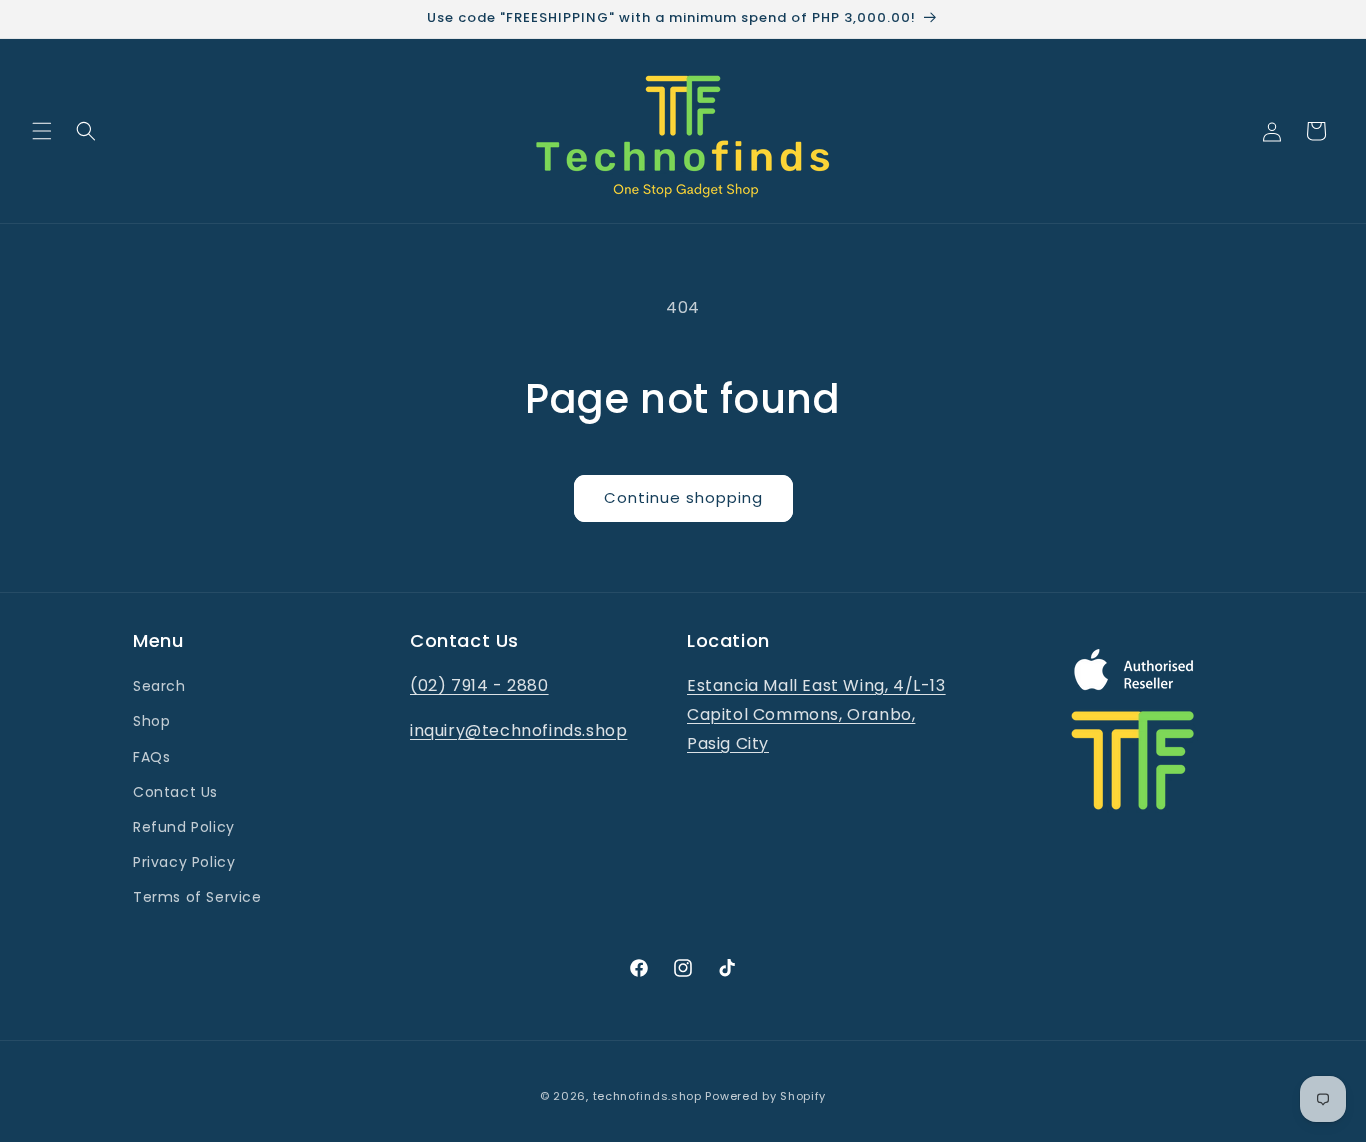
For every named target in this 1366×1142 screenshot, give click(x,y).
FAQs (151, 757)
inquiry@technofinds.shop (518, 730)
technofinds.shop (647, 1096)
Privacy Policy (184, 862)
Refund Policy (184, 827)
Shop (151, 721)
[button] (42, 131)
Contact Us (175, 792)
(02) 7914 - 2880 (479, 685)
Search (159, 686)
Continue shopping (683, 497)
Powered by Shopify (765, 1096)
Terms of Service (197, 897)
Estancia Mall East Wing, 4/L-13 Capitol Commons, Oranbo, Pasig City (816, 714)
